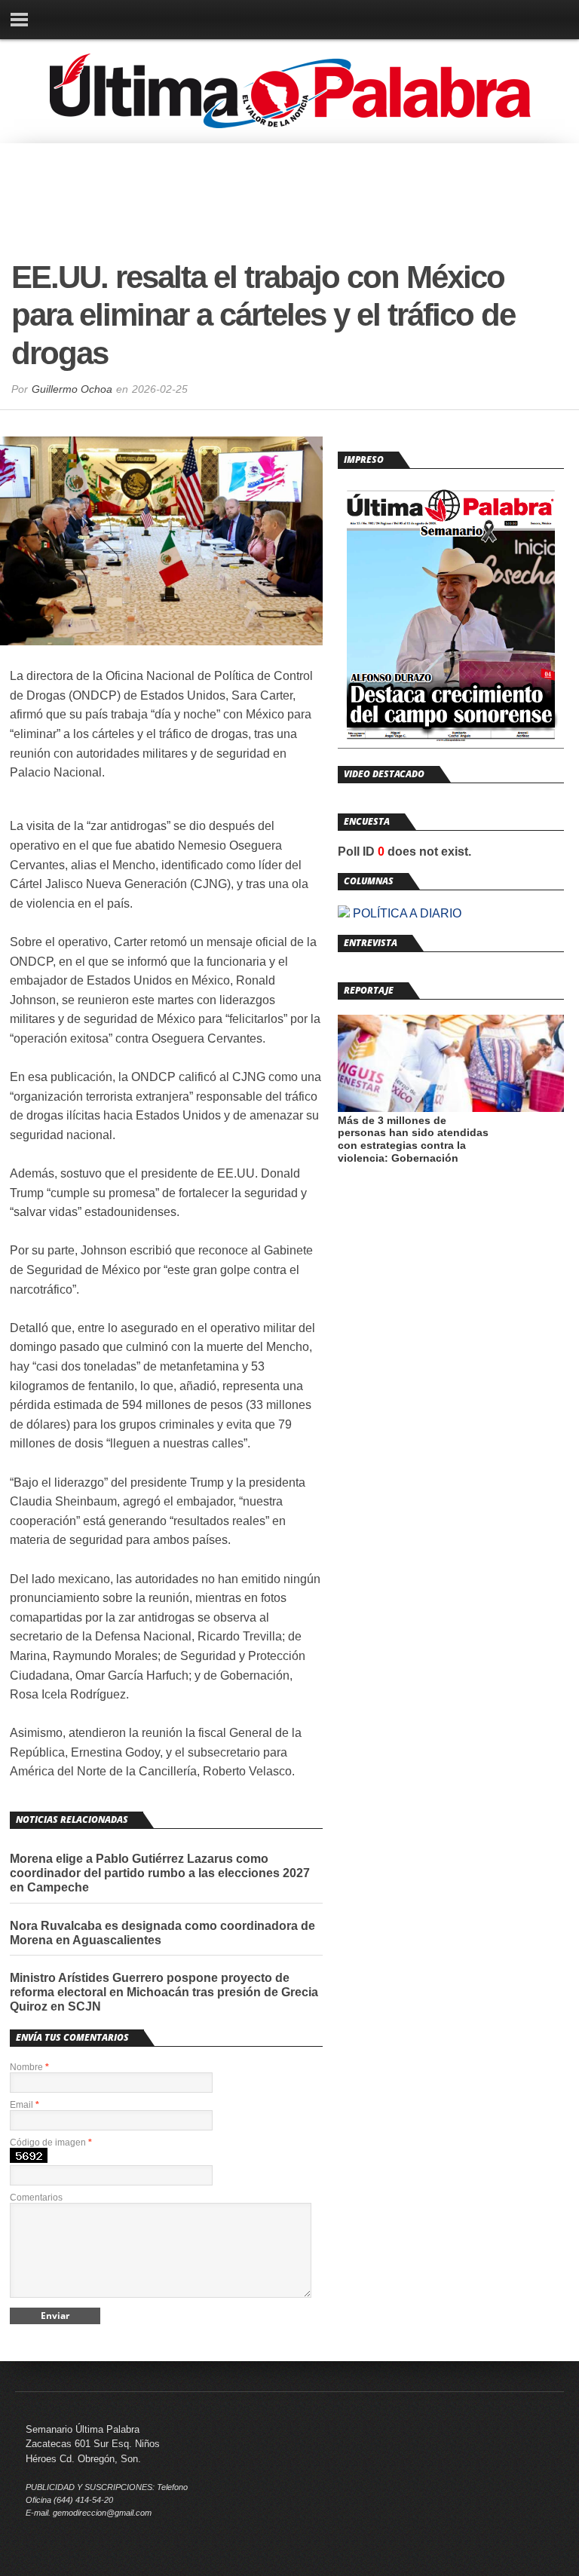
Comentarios (36, 2198)
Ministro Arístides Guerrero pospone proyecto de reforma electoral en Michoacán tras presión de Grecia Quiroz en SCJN (164, 1992)
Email (25, 2105)
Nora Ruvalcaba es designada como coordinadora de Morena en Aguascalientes (162, 1933)
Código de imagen (51, 2143)
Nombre (29, 2067)
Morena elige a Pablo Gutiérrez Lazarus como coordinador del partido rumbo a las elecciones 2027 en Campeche (160, 1873)
